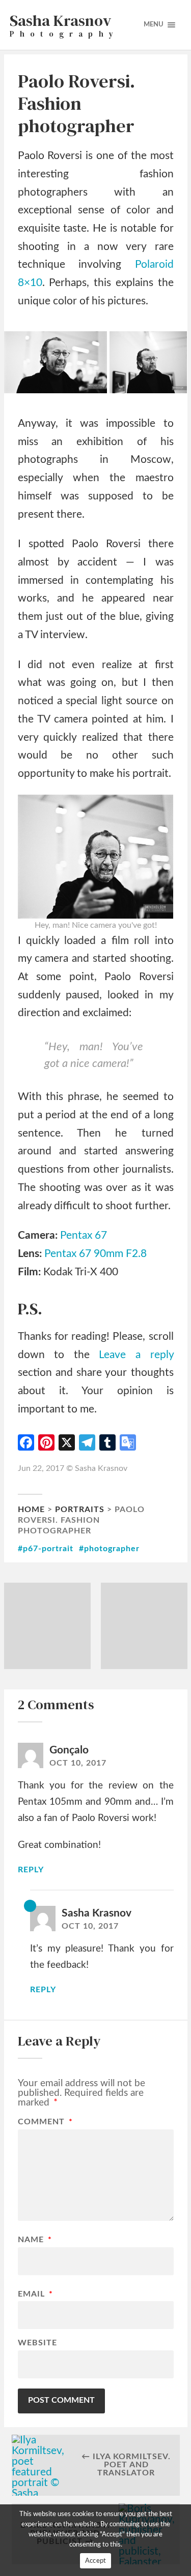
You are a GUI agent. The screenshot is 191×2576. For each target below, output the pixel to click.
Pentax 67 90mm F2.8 (95, 1254)
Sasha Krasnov (97, 1913)
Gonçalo (69, 1750)
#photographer (109, 1549)
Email (35, 2294)
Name (35, 2240)
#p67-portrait (46, 1549)
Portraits (80, 1510)
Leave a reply (136, 1355)
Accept (96, 2561)
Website (37, 2343)
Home (31, 1510)
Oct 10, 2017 (78, 1763)
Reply (31, 1870)
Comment (45, 2122)
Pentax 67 (84, 1235)
